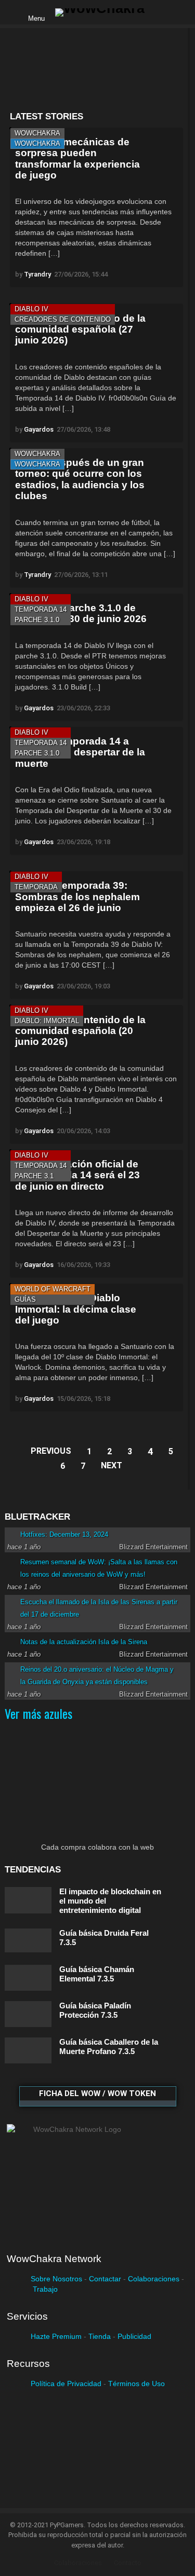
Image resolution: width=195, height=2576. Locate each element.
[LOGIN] (161, 12)
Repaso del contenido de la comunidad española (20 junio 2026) (80, 1031)
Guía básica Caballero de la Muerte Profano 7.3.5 (109, 2047)
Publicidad (134, 2336)
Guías (25, 1299)
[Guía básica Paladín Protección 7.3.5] (28, 2014)
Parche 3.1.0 (37, 620)
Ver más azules (38, 1713)
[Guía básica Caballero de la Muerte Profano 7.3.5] (28, 2050)
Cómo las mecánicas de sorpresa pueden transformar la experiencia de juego (77, 159)
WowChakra (37, 133)
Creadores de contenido (63, 319)
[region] (96, 70)
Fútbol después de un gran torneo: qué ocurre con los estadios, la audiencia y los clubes (80, 479)
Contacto (128, 2563)
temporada (36, 887)
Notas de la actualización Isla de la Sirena (84, 1642)
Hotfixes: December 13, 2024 (64, 1534)
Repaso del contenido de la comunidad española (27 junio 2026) (80, 329)
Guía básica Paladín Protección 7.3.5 (95, 2010)
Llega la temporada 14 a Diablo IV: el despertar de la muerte (80, 752)
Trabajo (45, 2289)
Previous (51, 1451)
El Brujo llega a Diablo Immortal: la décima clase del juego (76, 1309)
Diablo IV (31, 309)
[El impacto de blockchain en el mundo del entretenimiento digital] (28, 1900)
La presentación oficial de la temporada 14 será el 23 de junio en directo (77, 1175)
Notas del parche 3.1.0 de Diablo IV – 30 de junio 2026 (81, 613)
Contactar (105, 2279)
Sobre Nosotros (56, 2279)
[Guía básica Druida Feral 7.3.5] (28, 1940)
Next (112, 1465)
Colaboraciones (154, 2279)
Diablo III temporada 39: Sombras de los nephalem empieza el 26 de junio (77, 897)
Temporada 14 (41, 609)
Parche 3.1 (34, 1176)
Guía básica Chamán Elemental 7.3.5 (97, 1974)
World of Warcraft (53, 1289)
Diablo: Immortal (47, 1021)
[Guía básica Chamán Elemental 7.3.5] (28, 1978)
